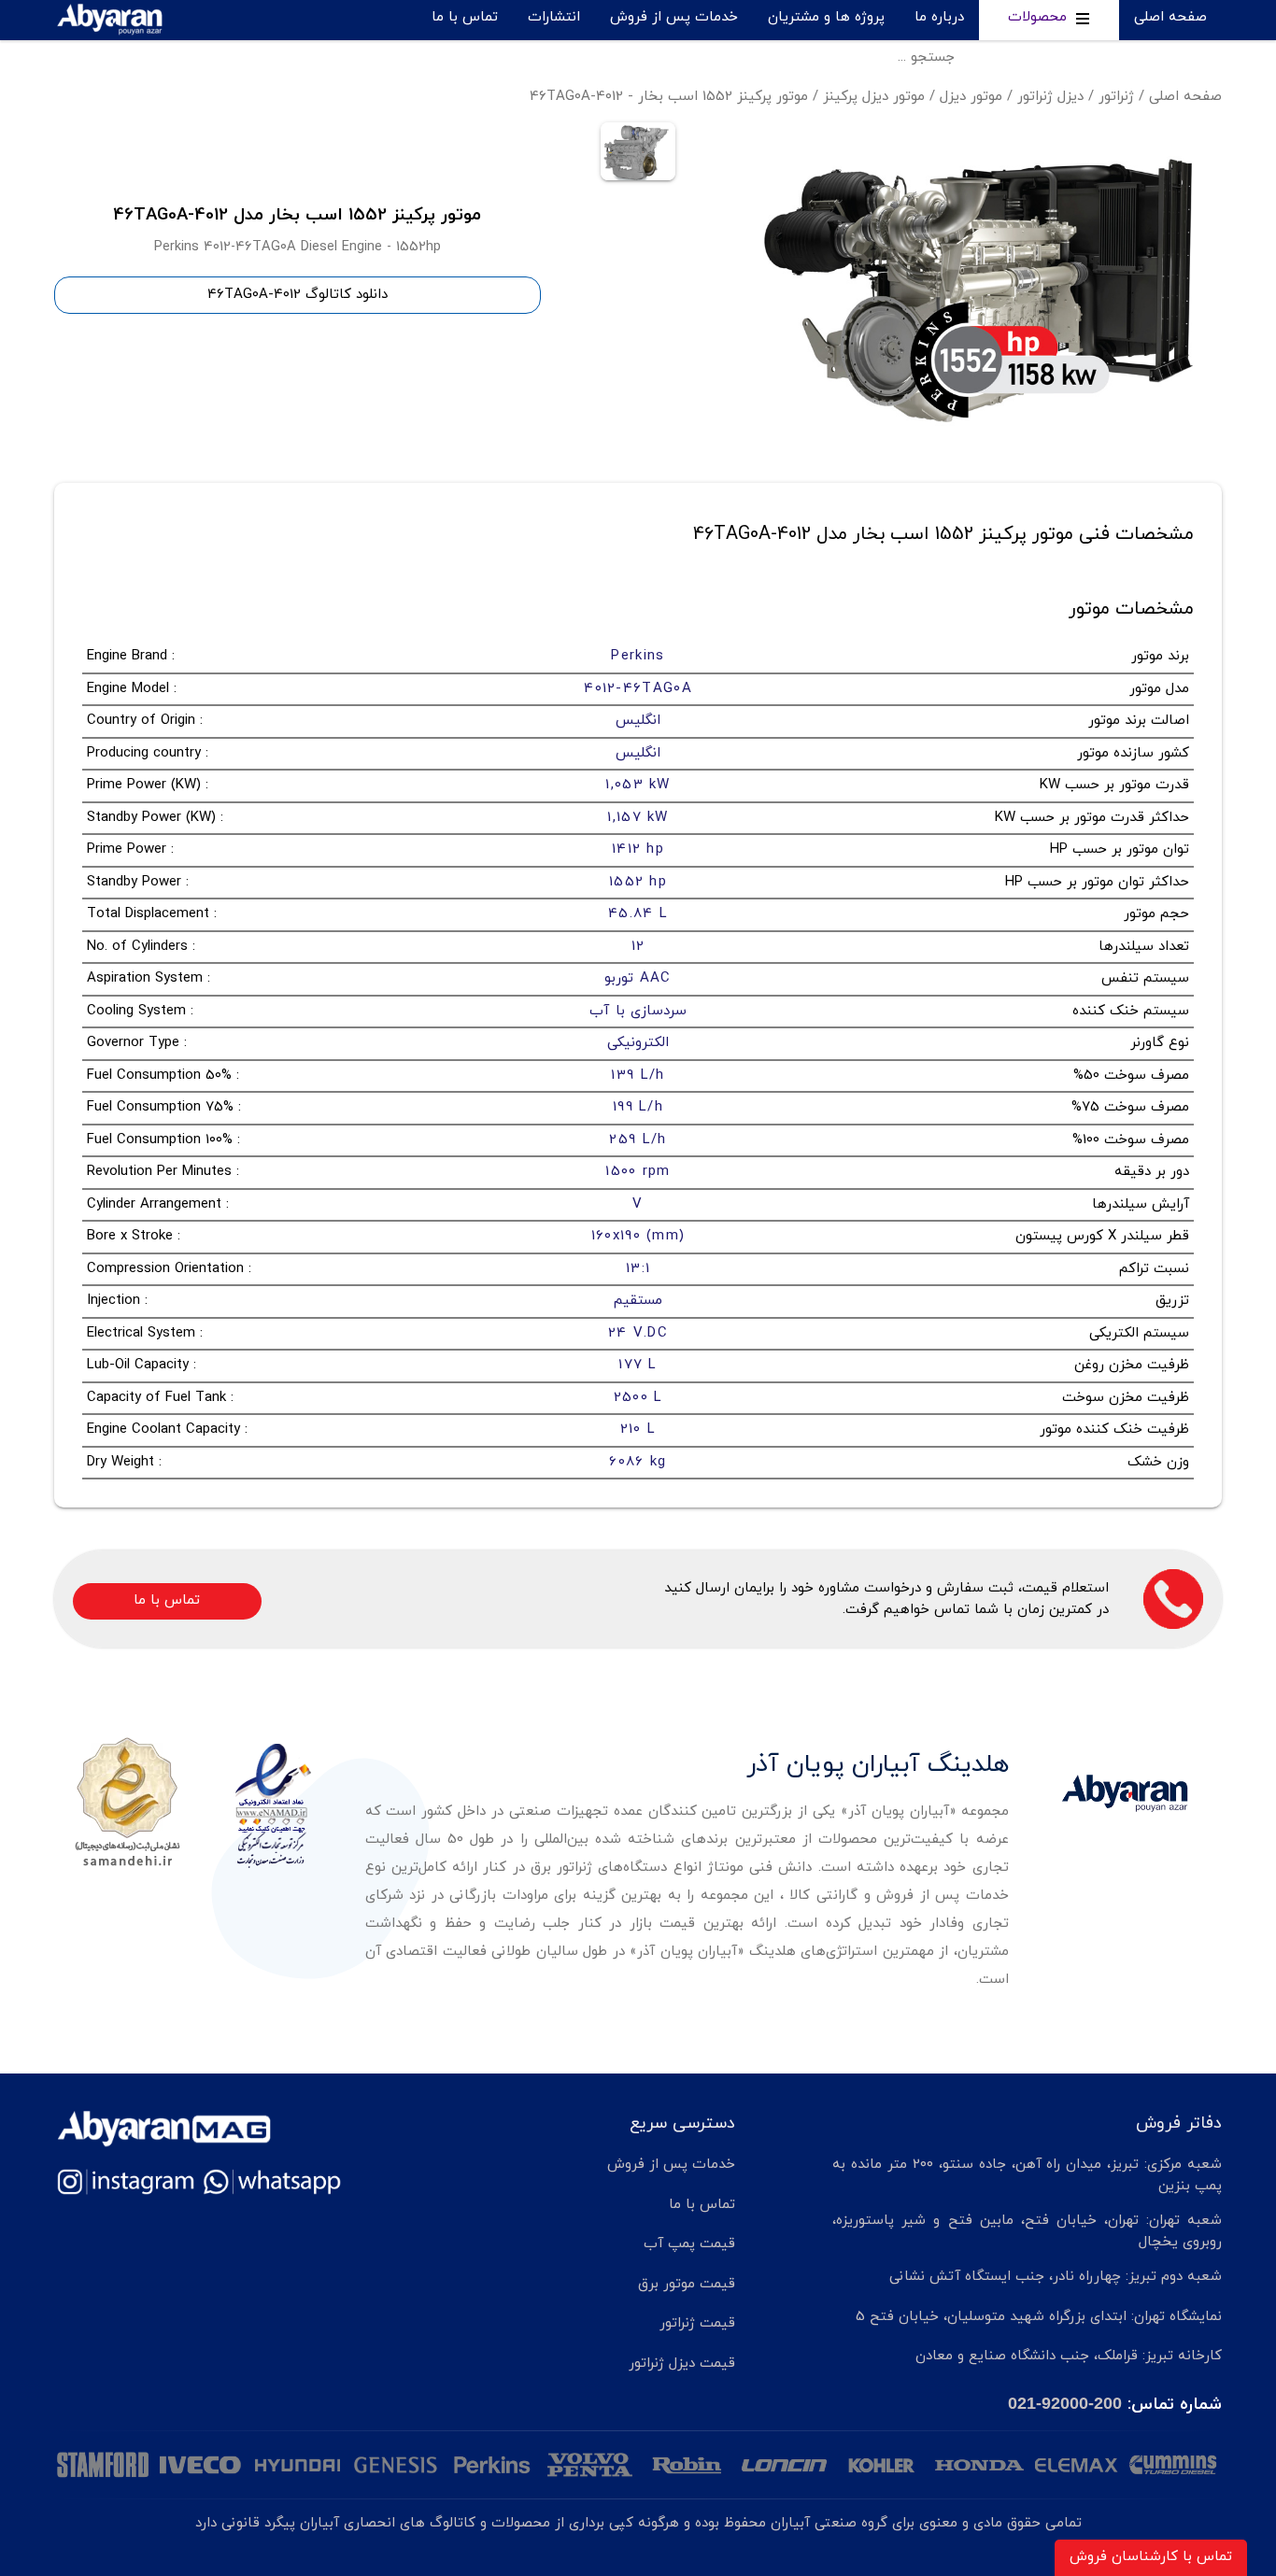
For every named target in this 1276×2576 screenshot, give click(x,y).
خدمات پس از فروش (674, 17)
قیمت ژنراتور (697, 2323)
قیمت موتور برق (687, 2284)
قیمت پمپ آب (689, 2244)
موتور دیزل (971, 97)
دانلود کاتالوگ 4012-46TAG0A (298, 295)
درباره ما (939, 17)
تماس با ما (465, 17)
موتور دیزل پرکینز (874, 97)
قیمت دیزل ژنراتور (682, 2364)
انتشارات (554, 17)
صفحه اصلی (1170, 17)
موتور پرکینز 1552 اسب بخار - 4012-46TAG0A (669, 97)
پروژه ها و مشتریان (826, 17)
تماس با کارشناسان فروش (1151, 2557)
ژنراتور (1116, 97)
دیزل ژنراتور (1050, 97)
